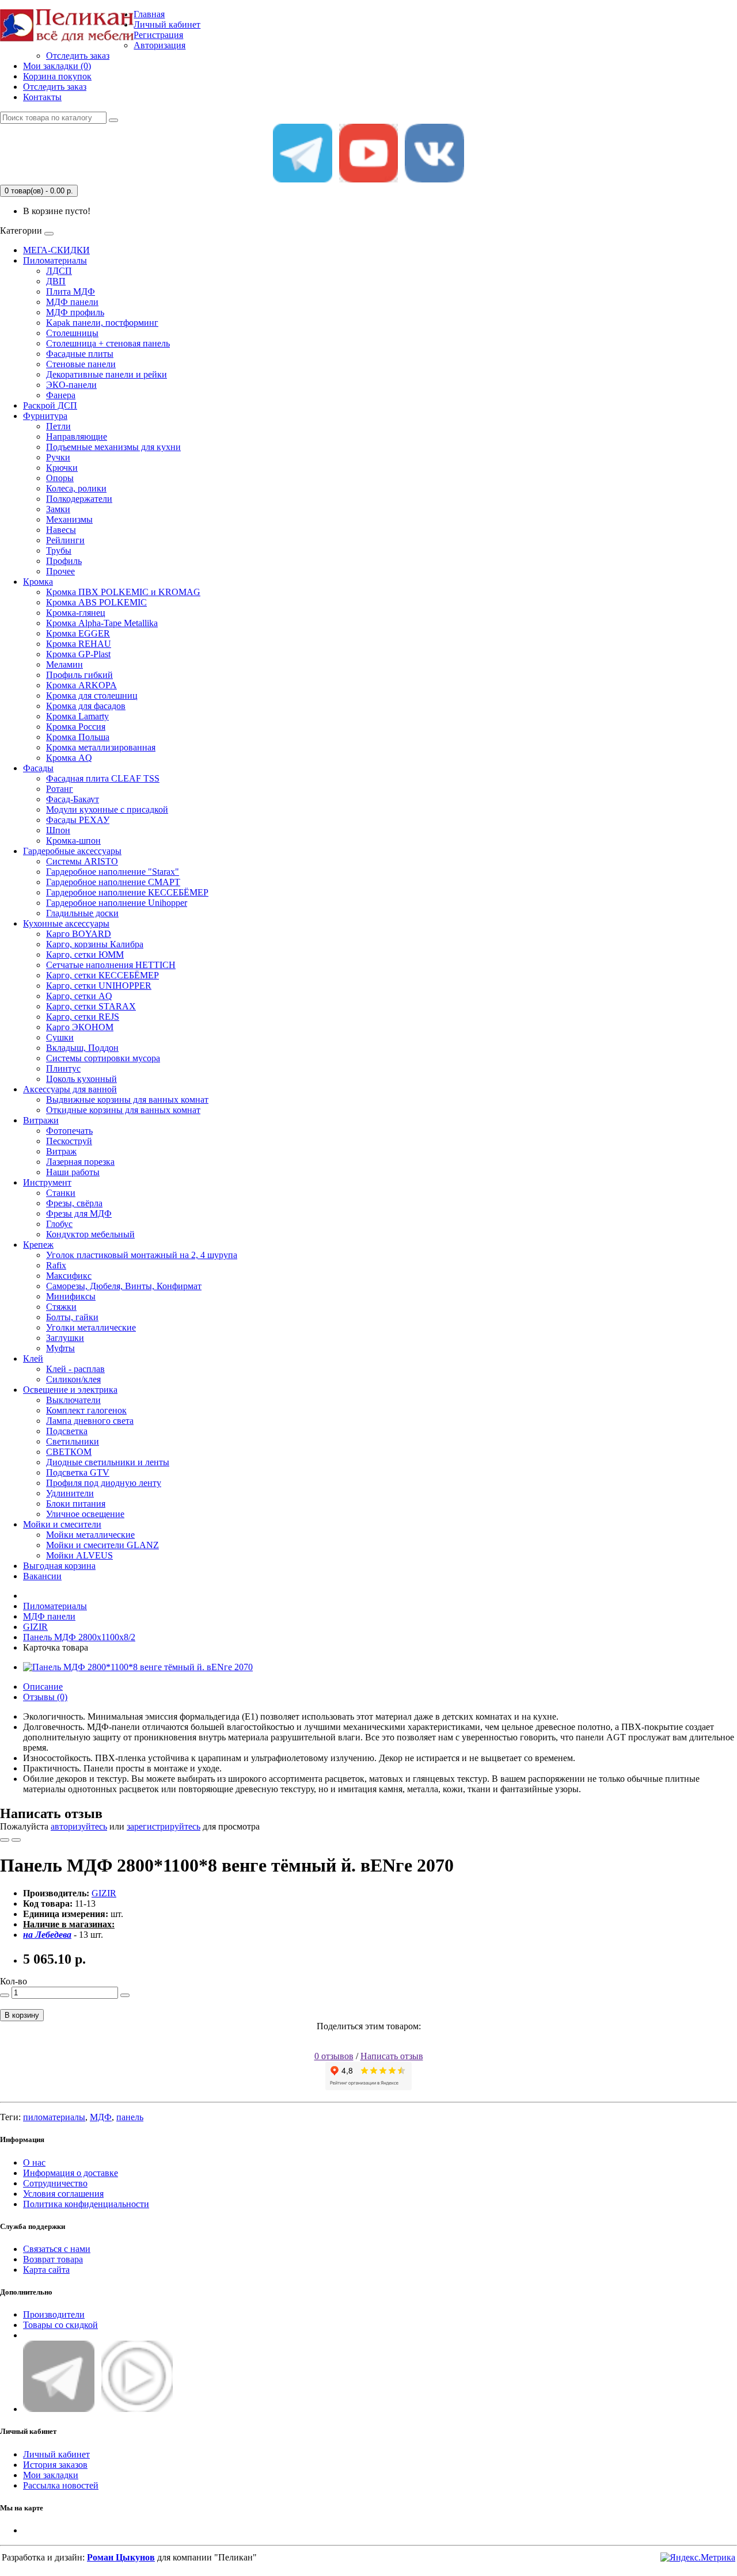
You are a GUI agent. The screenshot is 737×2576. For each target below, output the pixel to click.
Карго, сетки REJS (83, 1017)
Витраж (61, 1151)
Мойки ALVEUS (79, 1555)
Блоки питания (76, 1504)
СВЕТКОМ (69, 1452)
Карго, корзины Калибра (95, 944)
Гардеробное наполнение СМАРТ (113, 882)
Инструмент (47, 1182)
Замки (58, 509)
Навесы (61, 530)
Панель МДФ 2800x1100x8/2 (79, 1637)
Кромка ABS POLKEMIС (96, 602)
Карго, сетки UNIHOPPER (99, 986)
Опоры (60, 478)
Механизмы (69, 519)
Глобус (59, 1224)
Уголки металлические (91, 1327)
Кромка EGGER (78, 633)
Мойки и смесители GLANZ (102, 1545)
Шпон (58, 830)
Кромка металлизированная (101, 747)
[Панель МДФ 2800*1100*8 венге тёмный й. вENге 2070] (138, 1667)
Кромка (38, 582)
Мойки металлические (90, 1535)
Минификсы (71, 1296)
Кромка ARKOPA (81, 685)
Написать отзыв (392, 2056)
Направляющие (77, 437)
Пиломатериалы (55, 260)
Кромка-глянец (76, 613)
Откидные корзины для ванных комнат (123, 1110)
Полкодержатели (79, 499)
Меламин (64, 664)
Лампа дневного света (90, 1421)
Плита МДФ (71, 291)
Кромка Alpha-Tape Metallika (102, 623)
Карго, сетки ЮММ (85, 954)
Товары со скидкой (60, 2325)
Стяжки (61, 1307)
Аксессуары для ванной (70, 1089)
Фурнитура (45, 416)
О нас (34, 2162)
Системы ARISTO (82, 861)
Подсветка (67, 1431)
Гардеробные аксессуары (72, 851)
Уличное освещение (85, 1514)
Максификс (69, 1276)
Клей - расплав (75, 1369)
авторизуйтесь (79, 1826)
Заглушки (65, 1338)
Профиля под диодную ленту (104, 1483)
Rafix (56, 1265)
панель (130, 2117)
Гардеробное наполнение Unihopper (117, 903)
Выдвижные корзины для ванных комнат (127, 1100)
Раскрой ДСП (50, 405)
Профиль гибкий (79, 675)
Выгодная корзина (59, 1566)
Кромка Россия (76, 727)
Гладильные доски (82, 913)
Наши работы (73, 1172)
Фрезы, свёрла (74, 1203)
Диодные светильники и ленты (108, 1462)
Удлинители (70, 1493)
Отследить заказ (78, 56)
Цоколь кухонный (81, 1079)
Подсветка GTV (78, 1472)
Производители (54, 2314)
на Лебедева (47, 1935)
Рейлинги (65, 540)
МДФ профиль (75, 312)
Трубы (59, 550)
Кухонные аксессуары (66, 923)
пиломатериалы (54, 2117)
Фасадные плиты (80, 354)
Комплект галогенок (86, 1410)
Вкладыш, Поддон (82, 1048)
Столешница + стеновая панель (108, 343)
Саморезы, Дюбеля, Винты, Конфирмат (124, 1286)
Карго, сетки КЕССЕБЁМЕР (102, 975)
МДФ (101, 2117)
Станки (61, 1193)
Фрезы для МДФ (79, 1213)
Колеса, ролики (76, 488)
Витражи (41, 1120)
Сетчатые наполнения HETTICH (111, 965)
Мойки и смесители (62, 1524)
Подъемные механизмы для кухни (113, 447)
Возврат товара (53, 2259)
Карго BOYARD (79, 934)
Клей (33, 1359)
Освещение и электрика (70, 1390)
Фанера (61, 395)
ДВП (56, 281)
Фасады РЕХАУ (78, 820)
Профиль (64, 561)
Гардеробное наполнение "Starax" (113, 872)
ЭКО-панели (71, 385)
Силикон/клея (73, 1379)
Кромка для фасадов (86, 706)
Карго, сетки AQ (79, 996)
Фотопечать (69, 1131)
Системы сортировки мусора (103, 1058)
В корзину (22, 2015)
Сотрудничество (55, 2183)
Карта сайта (46, 2270)
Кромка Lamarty (77, 716)
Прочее (60, 571)
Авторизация (159, 45)
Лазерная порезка (80, 1162)
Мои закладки (51, 2475)
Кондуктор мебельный (90, 1234)
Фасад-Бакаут (73, 799)
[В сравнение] (16, 1840)
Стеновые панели (81, 364)
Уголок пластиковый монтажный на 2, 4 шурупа (142, 1255)
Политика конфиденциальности (86, 2204)
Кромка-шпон (73, 841)
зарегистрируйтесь (164, 1826)
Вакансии (42, 1576)
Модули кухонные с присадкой (107, 809)
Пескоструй (69, 1141)
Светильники (73, 1441)
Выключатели (73, 1400)
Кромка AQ (69, 758)
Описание (43, 1687)
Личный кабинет (56, 2454)
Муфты (60, 1348)
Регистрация (158, 35)
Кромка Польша (78, 737)
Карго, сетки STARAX (91, 1006)
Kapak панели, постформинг (102, 323)
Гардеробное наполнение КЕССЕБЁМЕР (127, 892)
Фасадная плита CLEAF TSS (103, 778)
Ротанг (60, 789)
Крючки (62, 468)
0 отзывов (334, 2056)
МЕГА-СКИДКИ (56, 250)
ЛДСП (59, 271)
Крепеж (38, 1245)
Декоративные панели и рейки (107, 374)
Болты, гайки (72, 1317)
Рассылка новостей (61, 2485)
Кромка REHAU (79, 644)
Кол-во (14, 1981)
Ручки (58, 457)
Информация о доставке (71, 2173)
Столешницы (72, 333)
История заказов (55, 2465)
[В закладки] (5, 1840)
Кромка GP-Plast (78, 654)
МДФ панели (72, 302)
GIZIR (35, 1627)
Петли (58, 426)
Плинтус (63, 1068)
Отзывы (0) (45, 1697)
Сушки (60, 1037)
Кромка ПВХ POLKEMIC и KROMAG (123, 592)
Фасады (38, 768)
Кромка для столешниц (92, 696)
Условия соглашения (63, 2194)
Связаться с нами (57, 2249)
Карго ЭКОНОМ (80, 1027)
